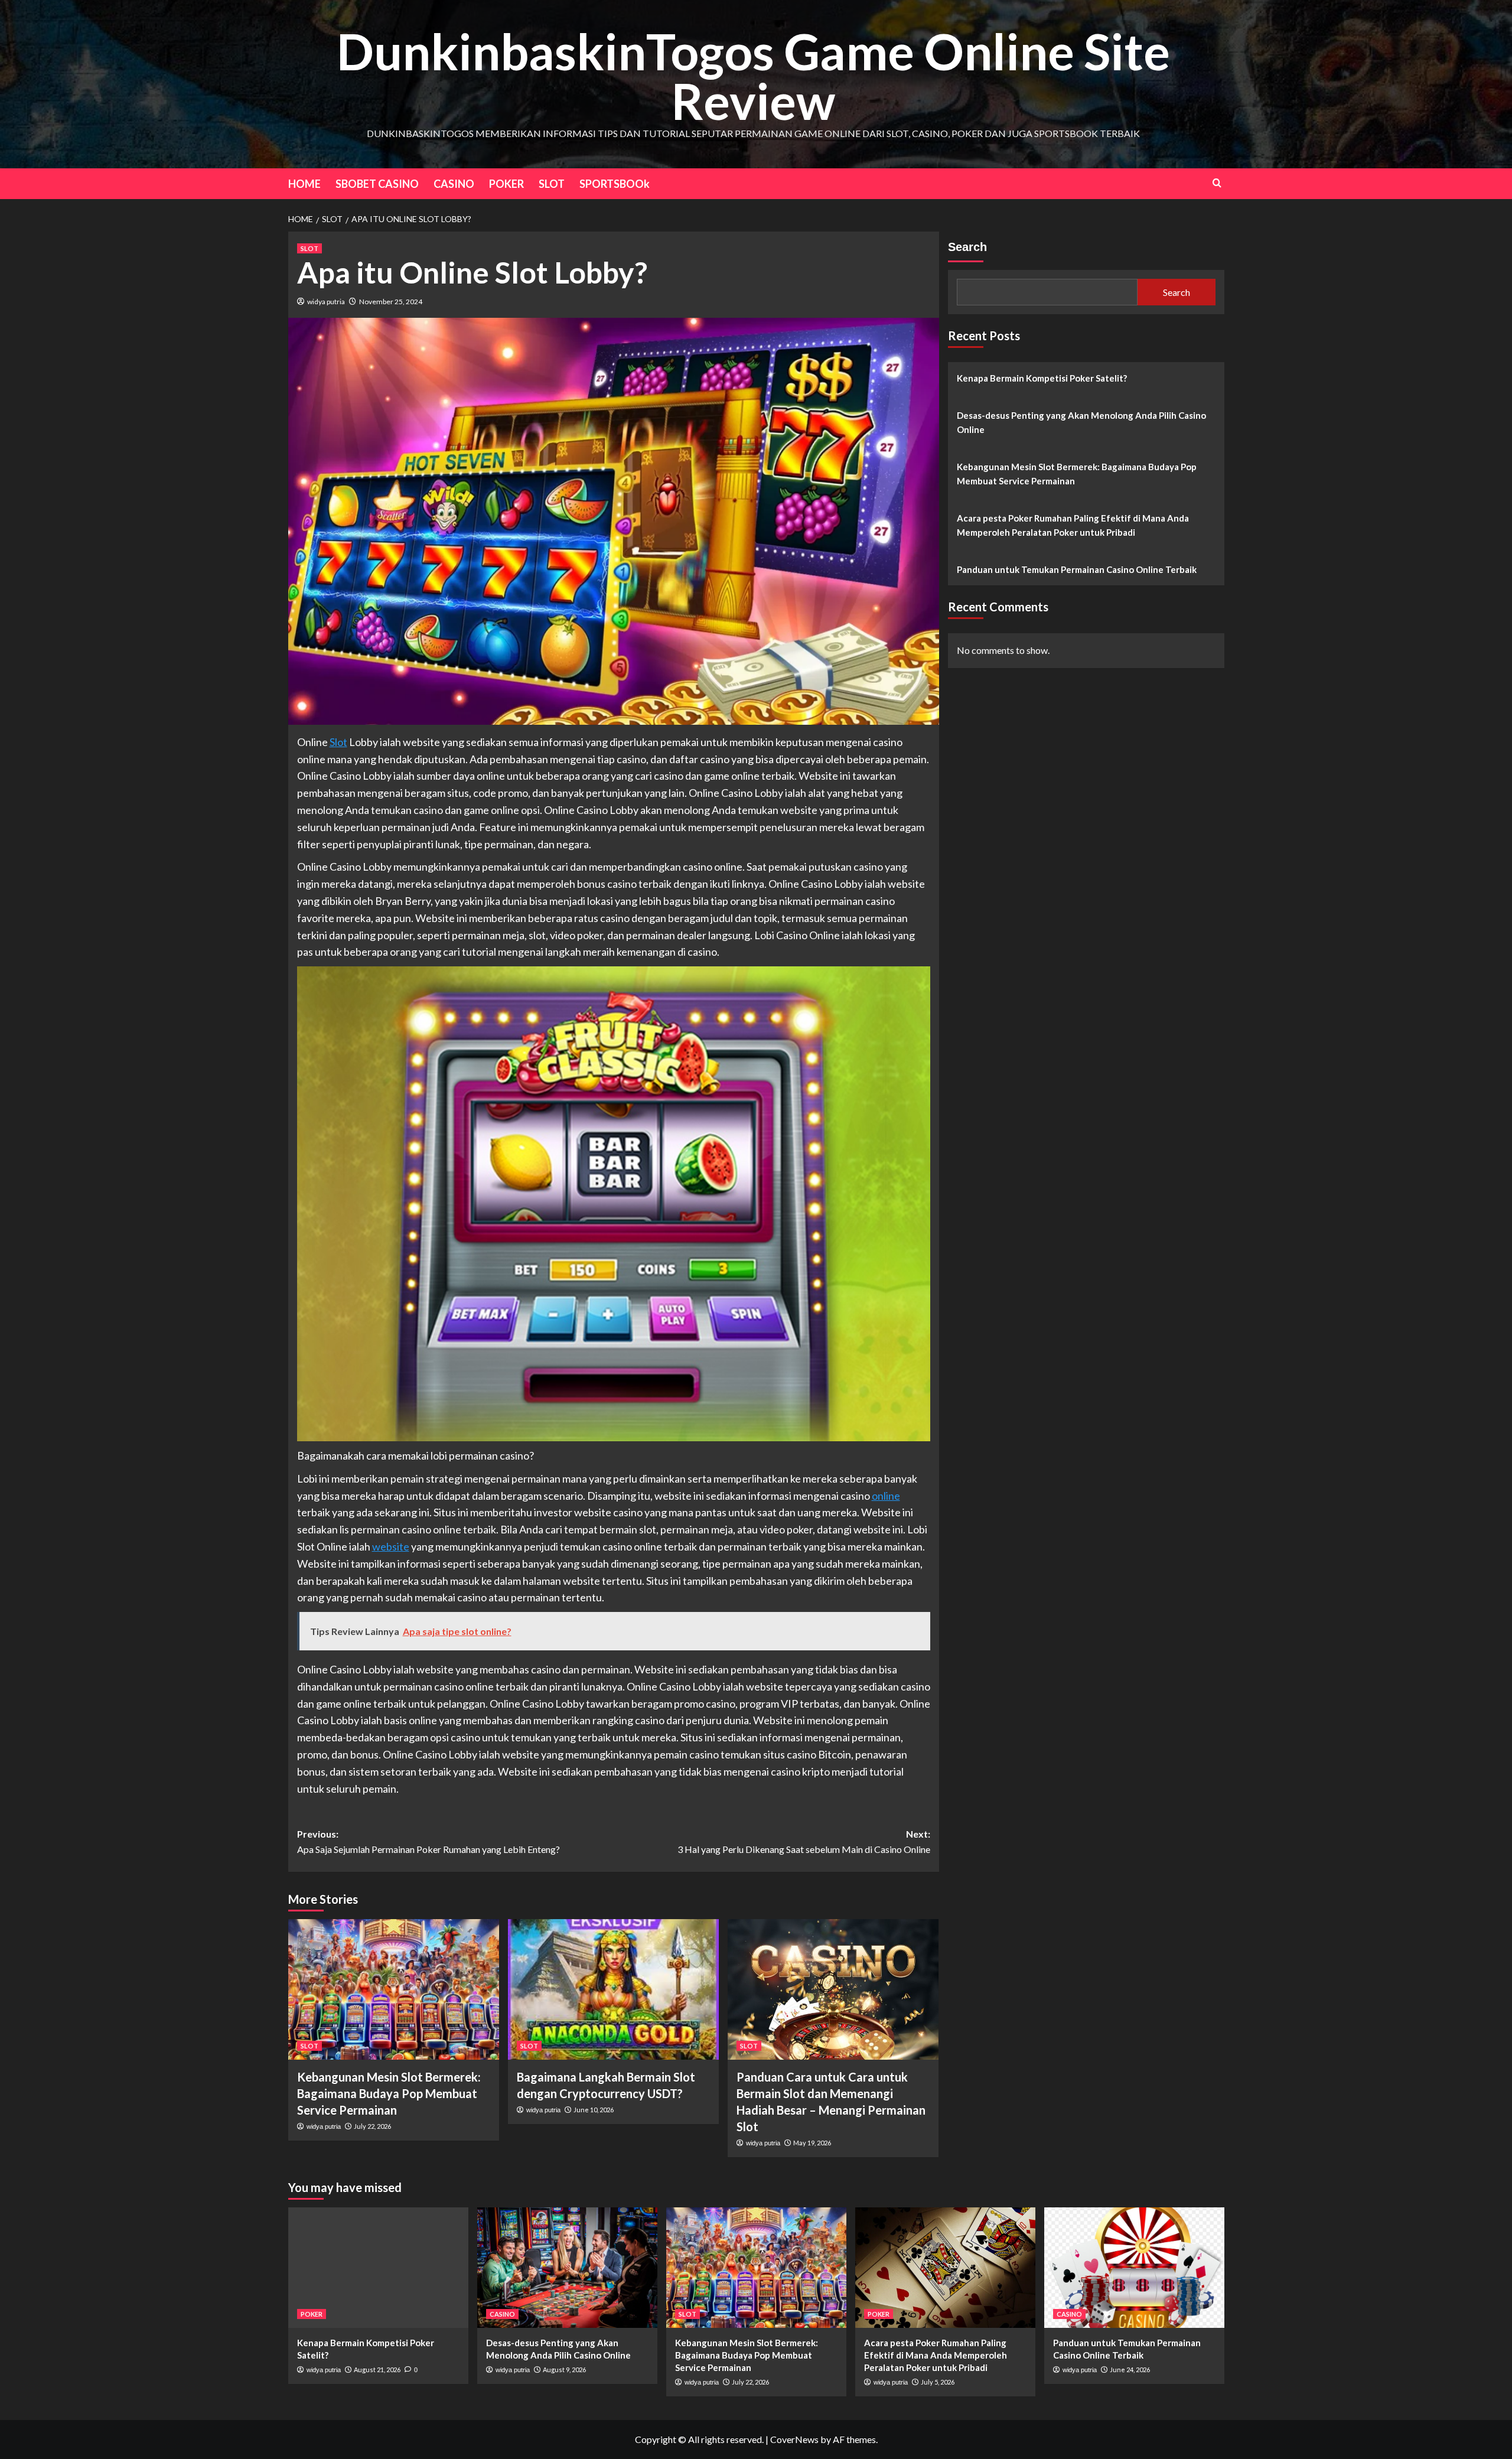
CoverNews (794, 2439)
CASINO (454, 184)
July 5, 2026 (938, 2382)
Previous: (428, 1841)
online (886, 1496)
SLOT (552, 184)
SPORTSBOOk (615, 184)
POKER (506, 184)
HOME (304, 184)
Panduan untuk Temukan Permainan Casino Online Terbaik (1077, 569)
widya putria (326, 302)
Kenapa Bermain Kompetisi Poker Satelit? (1042, 378)
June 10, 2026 (594, 2110)
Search (967, 247)
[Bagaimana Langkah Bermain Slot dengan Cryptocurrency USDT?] (613, 1989)
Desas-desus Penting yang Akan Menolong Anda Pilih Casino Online (1081, 422)
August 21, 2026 (377, 2370)
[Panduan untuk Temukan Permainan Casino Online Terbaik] (1134, 2267)
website (391, 1546)
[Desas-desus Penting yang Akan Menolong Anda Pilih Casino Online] (567, 2267)
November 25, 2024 (391, 302)
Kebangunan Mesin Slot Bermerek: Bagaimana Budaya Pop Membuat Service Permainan (389, 2093)
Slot (338, 742)
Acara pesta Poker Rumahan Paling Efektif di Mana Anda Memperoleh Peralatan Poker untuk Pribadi (1073, 525)
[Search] (1217, 183)
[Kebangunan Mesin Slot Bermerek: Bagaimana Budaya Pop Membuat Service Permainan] (394, 1989)
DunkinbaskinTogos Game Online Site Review (753, 76)
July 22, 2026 (372, 2126)
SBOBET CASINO (377, 184)
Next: (804, 1841)
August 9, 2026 (564, 2370)
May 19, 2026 (812, 2143)
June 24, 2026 (1130, 2370)
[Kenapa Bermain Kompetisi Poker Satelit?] (378, 2267)
